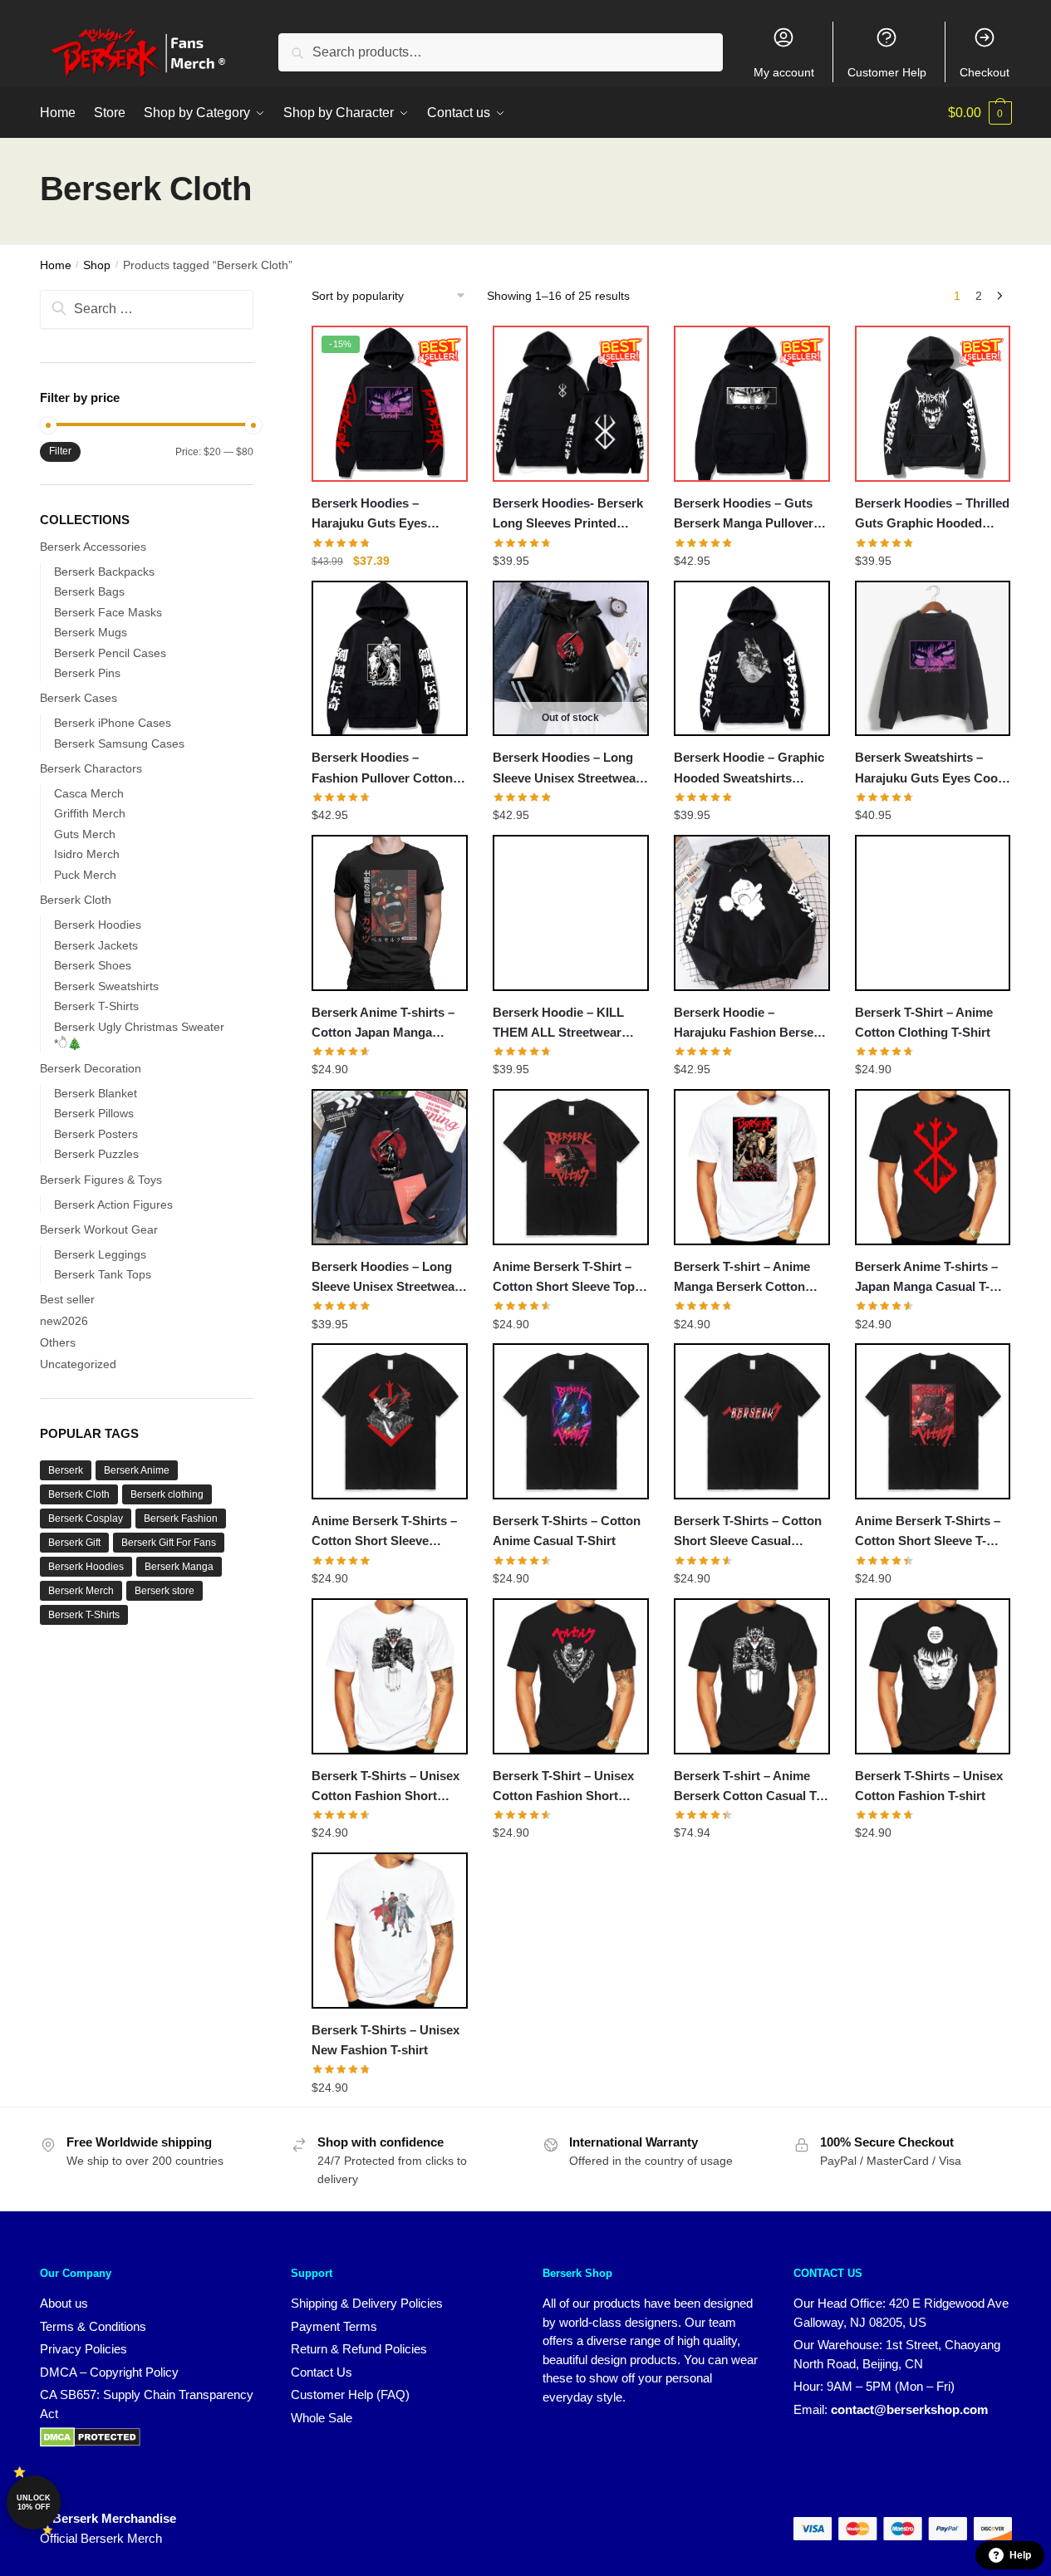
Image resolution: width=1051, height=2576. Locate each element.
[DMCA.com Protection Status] (90, 2443)
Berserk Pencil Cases (110, 653)
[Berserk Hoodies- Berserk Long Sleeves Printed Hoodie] (571, 404)
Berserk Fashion (181, 1519)
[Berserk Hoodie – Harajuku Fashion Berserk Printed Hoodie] (752, 913)
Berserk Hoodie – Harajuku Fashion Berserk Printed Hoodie (749, 1024)
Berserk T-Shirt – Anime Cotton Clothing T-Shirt (924, 1022)
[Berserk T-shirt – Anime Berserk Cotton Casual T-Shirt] (752, 1676)
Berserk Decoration (91, 1068)
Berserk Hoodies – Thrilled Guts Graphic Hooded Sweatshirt (932, 515)
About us (64, 2303)
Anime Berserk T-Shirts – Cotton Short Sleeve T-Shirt (928, 1533)
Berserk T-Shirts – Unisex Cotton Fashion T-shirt (929, 1786)
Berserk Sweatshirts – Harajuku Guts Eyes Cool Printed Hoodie (928, 769)
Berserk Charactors (91, 768)
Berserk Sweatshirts (106, 986)
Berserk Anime (137, 1470)
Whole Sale (322, 2418)
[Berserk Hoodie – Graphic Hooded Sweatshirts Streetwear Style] (752, 659)
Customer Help (887, 72)
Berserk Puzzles (96, 1154)
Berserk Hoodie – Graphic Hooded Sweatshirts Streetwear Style (749, 769)
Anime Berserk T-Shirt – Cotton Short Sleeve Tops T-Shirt (567, 1278)
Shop (97, 265)
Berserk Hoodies (98, 925)
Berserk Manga (179, 1567)
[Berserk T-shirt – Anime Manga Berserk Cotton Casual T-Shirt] (752, 1167)
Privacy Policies (83, 2349)
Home (56, 265)
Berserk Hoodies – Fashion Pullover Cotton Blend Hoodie (382, 769)
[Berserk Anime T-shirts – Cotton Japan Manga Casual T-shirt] (390, 913)
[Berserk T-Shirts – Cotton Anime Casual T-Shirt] (571, 1421)
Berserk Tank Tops (103, 1274)
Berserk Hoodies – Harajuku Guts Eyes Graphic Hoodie (369, 515)
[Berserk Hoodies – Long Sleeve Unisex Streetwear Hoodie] (390, 1167)
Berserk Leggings (100, 1254)
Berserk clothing (167, 1494)
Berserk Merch (81, 1591)
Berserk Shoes (93, 965)
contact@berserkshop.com (909, 2409)
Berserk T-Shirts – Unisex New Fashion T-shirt (386, 2040)
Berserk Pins (87, 673)
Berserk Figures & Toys (101, 1180)
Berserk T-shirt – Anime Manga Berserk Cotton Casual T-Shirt (742, 1278)
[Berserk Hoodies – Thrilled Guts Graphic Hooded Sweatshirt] (933, 404)
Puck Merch (85, 875)
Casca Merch (89, 793)
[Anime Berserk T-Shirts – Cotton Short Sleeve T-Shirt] (933, 1421)
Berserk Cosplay (86, 1519)
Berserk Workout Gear (99, 1229)
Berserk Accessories (93, 547)
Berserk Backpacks (104, 572)
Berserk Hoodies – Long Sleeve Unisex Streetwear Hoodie (386, 1278)
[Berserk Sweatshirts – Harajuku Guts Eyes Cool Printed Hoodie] (933, 659)
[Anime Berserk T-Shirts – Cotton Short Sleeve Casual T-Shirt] (390, 1421)
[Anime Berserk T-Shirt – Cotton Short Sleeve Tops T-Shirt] (571, 1167)
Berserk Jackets (96, 945)
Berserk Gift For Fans (169, 1543)
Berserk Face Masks (108, 612)
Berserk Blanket (96, 1093)
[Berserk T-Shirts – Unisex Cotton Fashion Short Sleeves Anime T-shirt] (390, 1676)
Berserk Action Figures (113, 1205)
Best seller (67, 1299)
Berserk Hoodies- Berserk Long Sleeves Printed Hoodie (568, 515)
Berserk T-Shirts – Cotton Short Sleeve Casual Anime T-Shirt (748, 1533)
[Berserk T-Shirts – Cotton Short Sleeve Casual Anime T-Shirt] (752, 1421)
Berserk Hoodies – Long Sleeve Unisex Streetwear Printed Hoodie (567, 769)
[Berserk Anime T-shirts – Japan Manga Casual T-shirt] (933, 1167)
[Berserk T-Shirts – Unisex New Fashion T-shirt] (390, 1931)
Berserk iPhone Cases (113, 723)
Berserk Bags (89, 591)
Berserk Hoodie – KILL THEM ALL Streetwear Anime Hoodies (558, 1024)
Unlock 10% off (34, 2502)
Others (58, 1342)
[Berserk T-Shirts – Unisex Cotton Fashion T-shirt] (933, 1676)
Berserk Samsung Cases (119, 743)
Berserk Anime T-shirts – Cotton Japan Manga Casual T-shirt (383, 1024)
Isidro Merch (87, 854)
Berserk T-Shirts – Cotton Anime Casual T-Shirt (567, 1531)
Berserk (66, 1470)
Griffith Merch (90, 813)
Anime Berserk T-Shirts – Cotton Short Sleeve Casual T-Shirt (384, 1533)
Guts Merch (85, 834)
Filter (60, 451)
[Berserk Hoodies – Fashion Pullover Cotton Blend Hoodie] (390, 659)
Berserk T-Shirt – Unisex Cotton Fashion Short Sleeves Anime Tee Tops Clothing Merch (563, 1788)
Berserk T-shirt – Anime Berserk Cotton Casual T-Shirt (747, 1788)
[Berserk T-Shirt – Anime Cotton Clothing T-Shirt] (933, 913)
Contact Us (322, 2372)
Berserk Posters (96, 1134)
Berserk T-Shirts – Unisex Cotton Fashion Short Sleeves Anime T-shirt (386, 1788)
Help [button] (1020, 2555)
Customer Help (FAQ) (350, 2394)
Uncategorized (78, 1364)
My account (784, 72)
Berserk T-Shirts (96, 1006)
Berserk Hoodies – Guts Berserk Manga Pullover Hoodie (744, 515)
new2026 (64, 1321)
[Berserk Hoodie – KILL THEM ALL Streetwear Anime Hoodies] (571, 913)
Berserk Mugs (91, 632)
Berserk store (165, 1591)
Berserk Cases (79, 698)
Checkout (985, 72)
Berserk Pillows (94, 1113)
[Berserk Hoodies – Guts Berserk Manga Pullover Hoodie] (752, 404)
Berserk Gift (74, 1543)
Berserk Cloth (76, 900)
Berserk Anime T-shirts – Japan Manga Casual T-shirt (926, 1278)
